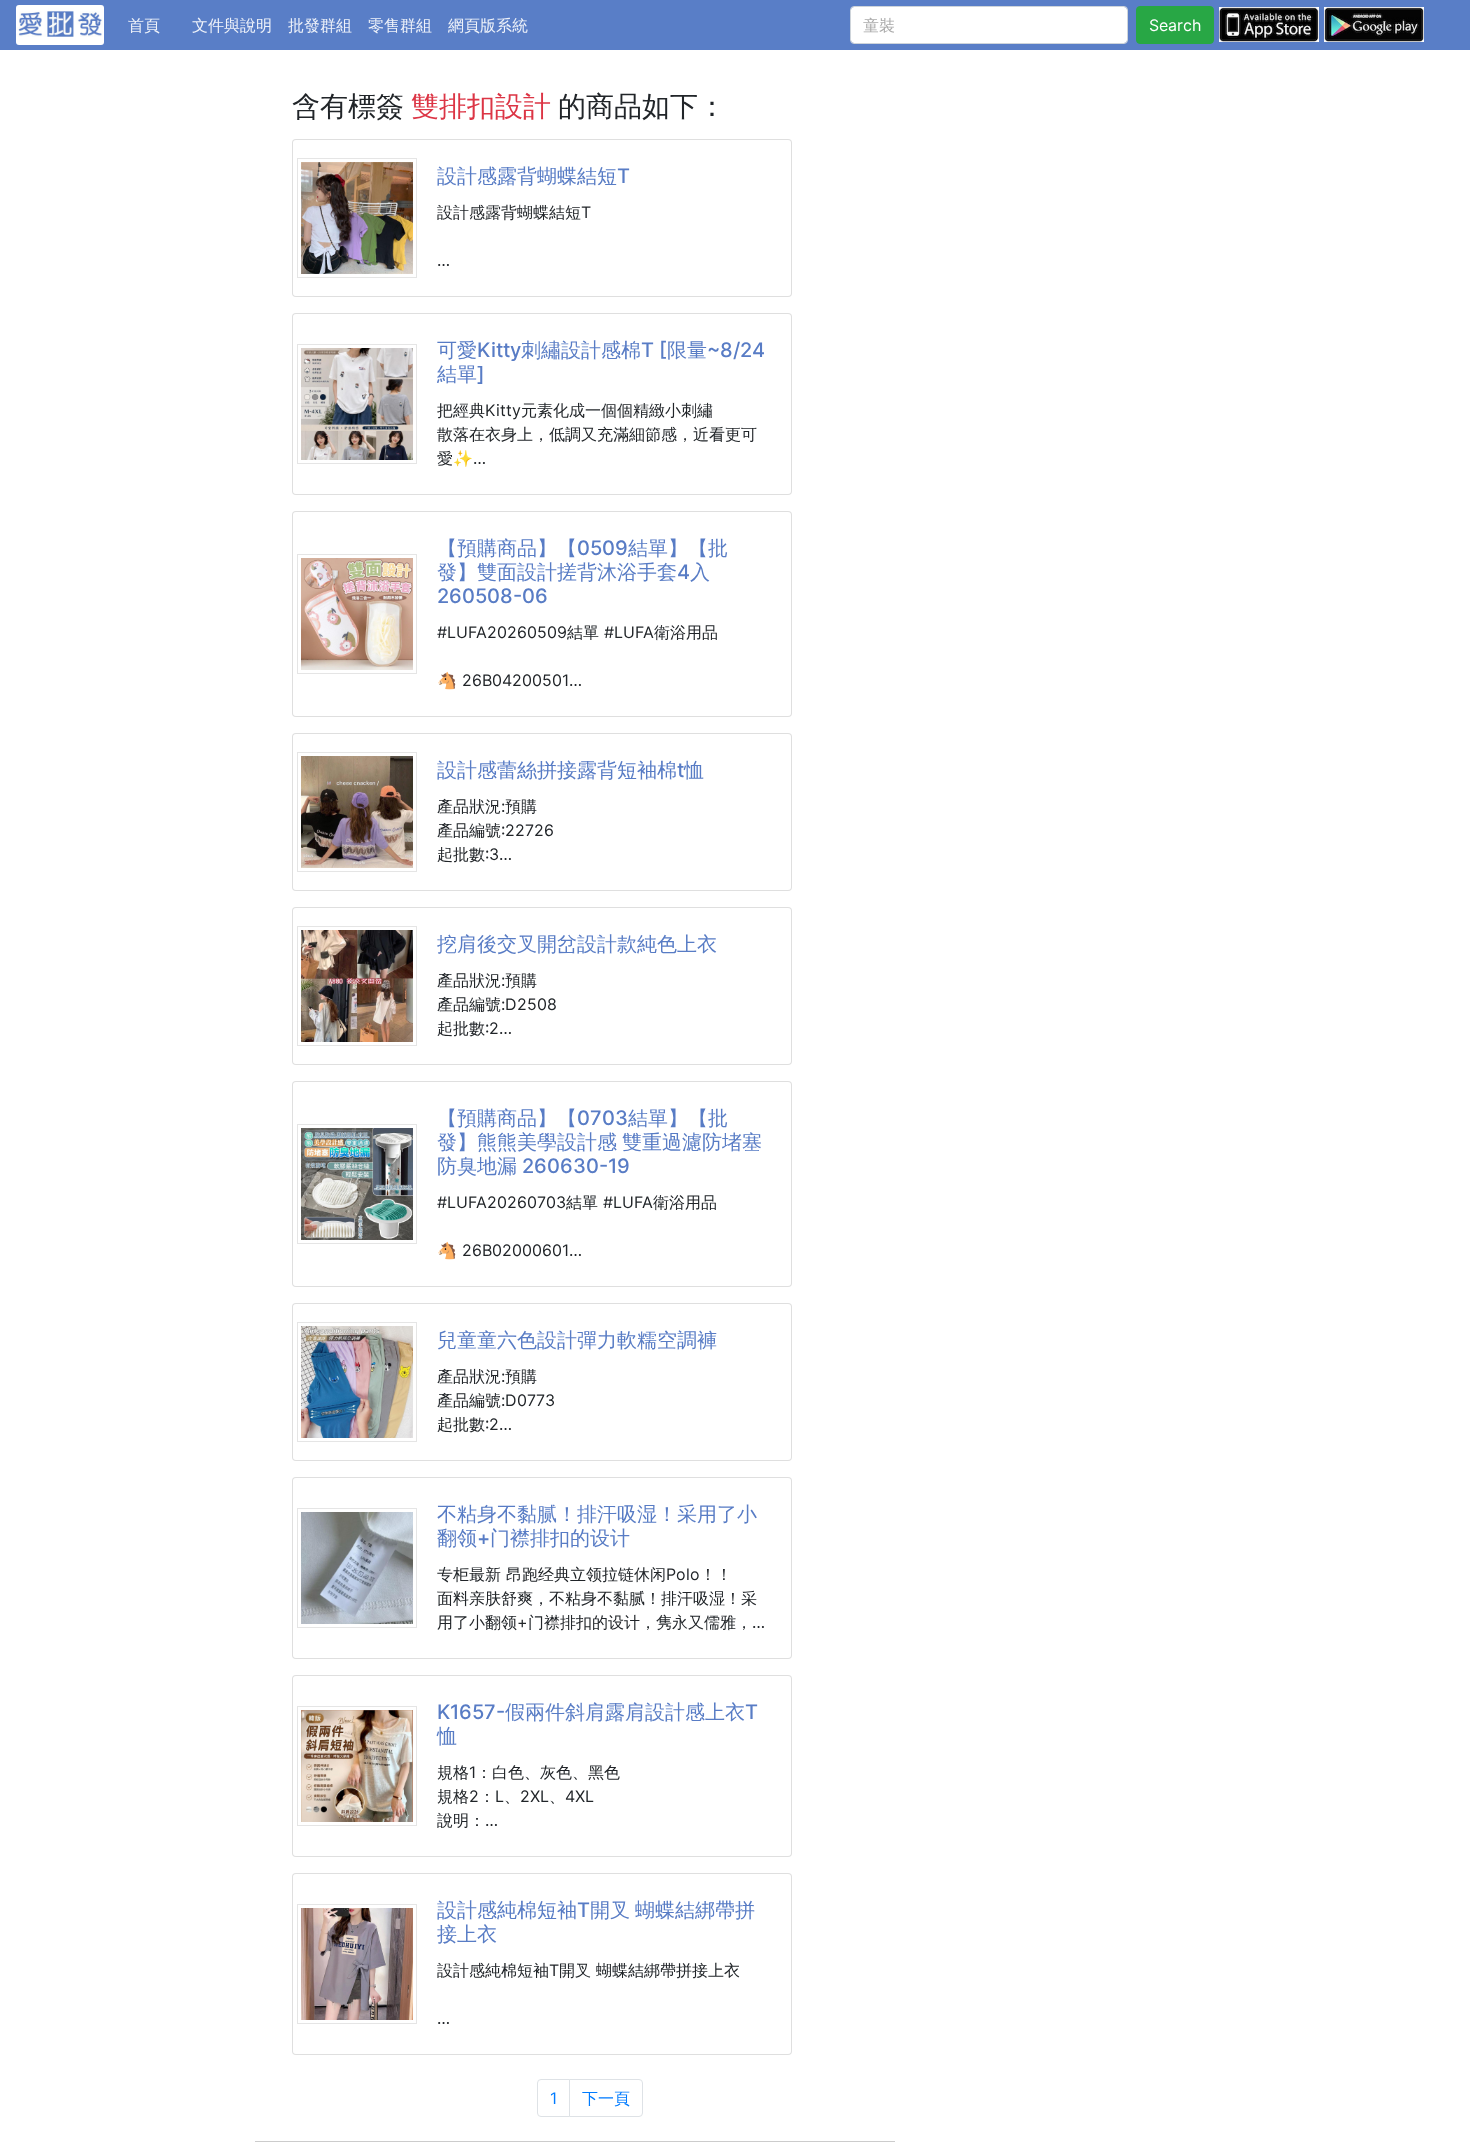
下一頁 (606, 2098)
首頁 (156, 24)
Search (1175, 25)
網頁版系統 (488, 25)
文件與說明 (232, 25)
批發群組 (320, 25)
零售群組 (400, 25)
